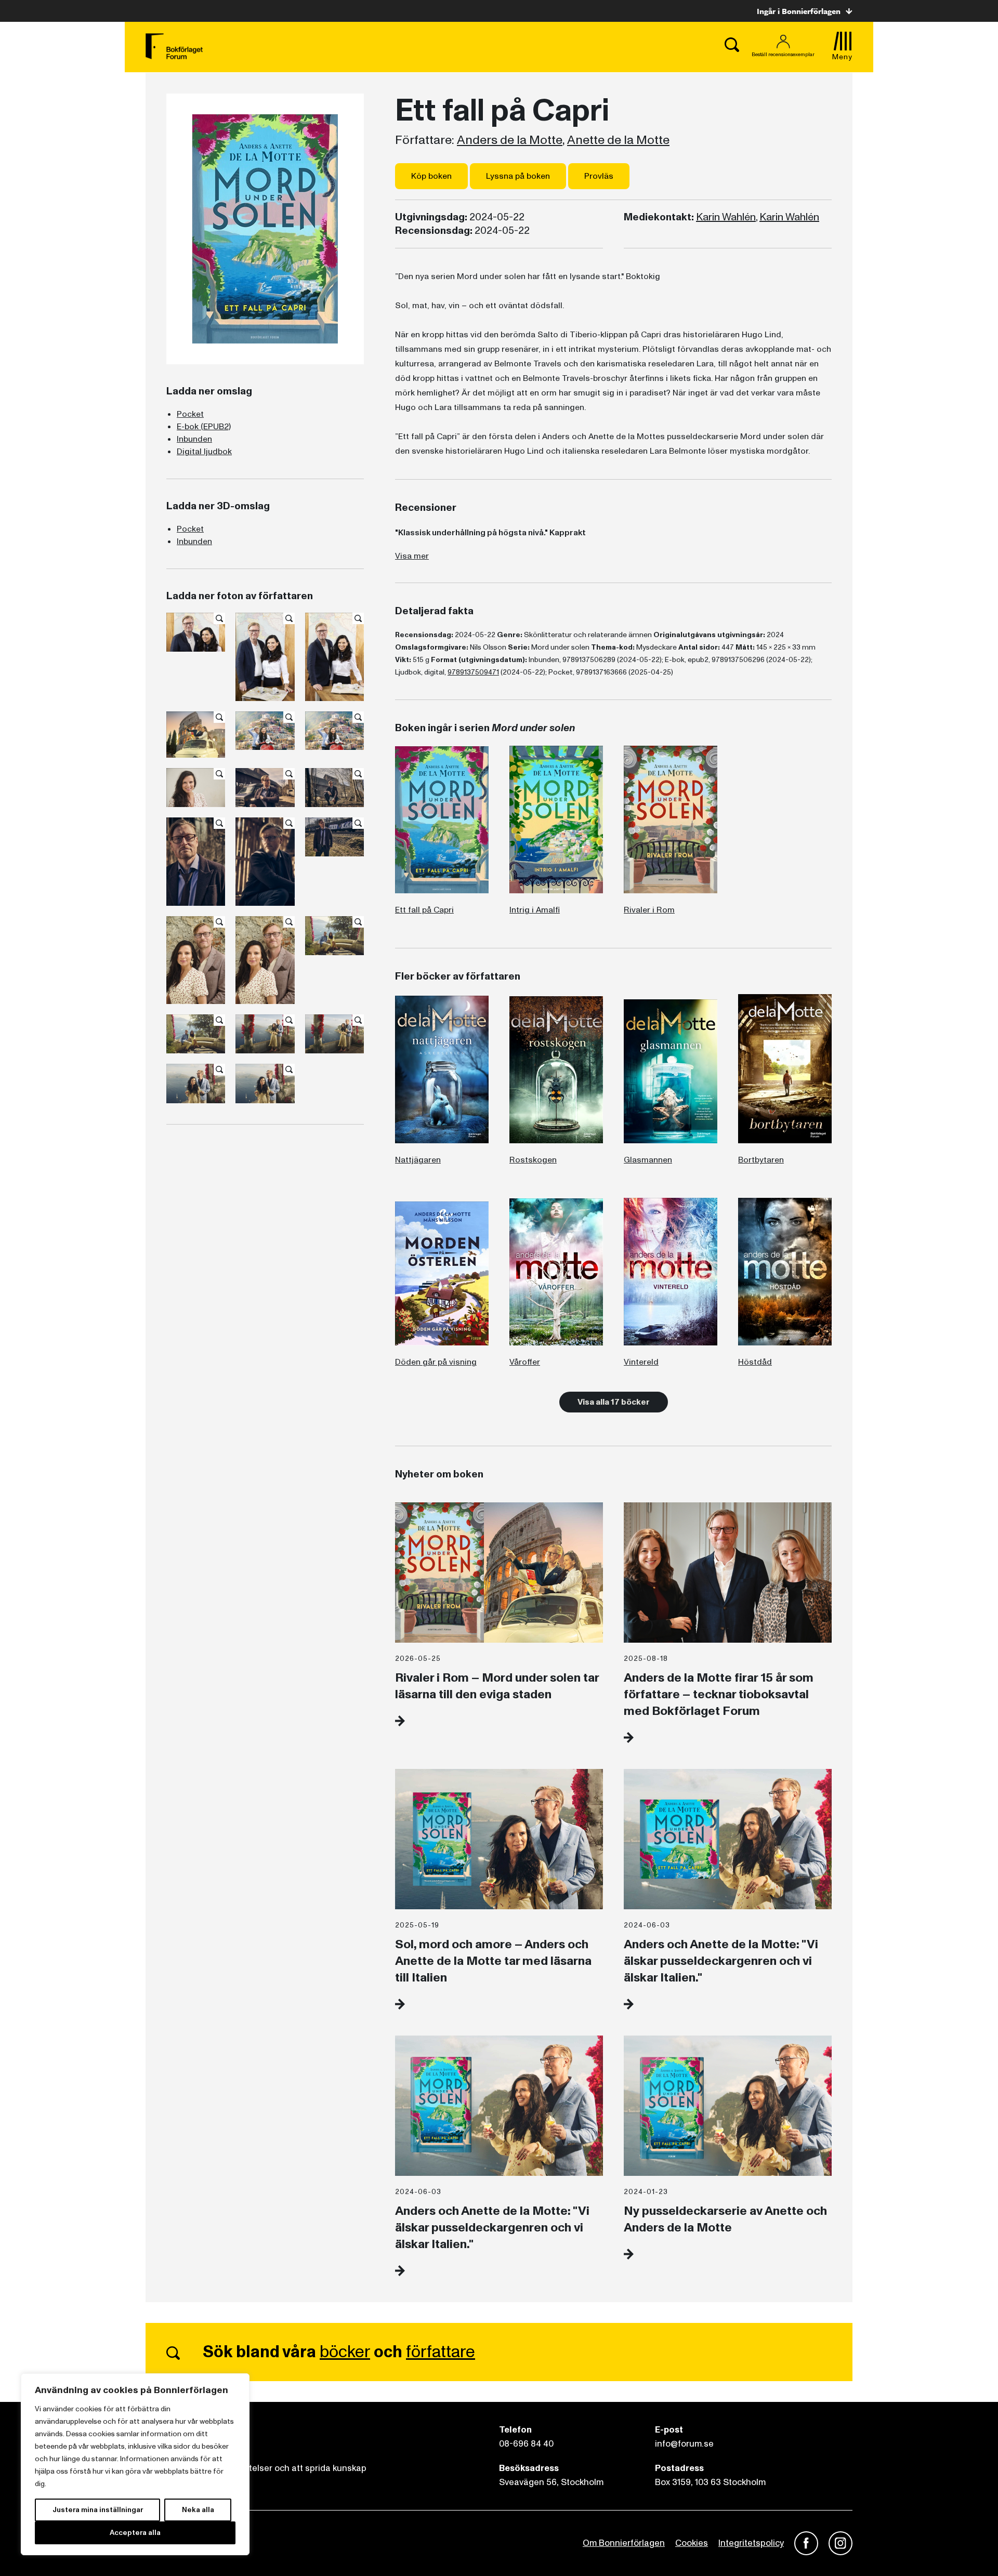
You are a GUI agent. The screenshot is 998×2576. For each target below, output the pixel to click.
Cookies (692, 2543)
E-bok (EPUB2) (204, 427)
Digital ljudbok (204, 452)
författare (441, 2352)
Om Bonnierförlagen (624, 2543)
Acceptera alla (135, 2533)
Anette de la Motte (618, 140)
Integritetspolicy (751, 2543)
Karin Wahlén (726, 217)
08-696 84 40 (526, 2444)
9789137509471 (473, 672)
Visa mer (412, 556)
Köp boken (431, 176)
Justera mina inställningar (98, 2510)
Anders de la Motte (510, 140)
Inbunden (194, 439)
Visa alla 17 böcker (614, 1402)
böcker (345, 2352)
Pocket (190, 414)
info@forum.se (684, 2444)
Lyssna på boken (518, 176)
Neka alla (198, 2510)
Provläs (599, 176)
